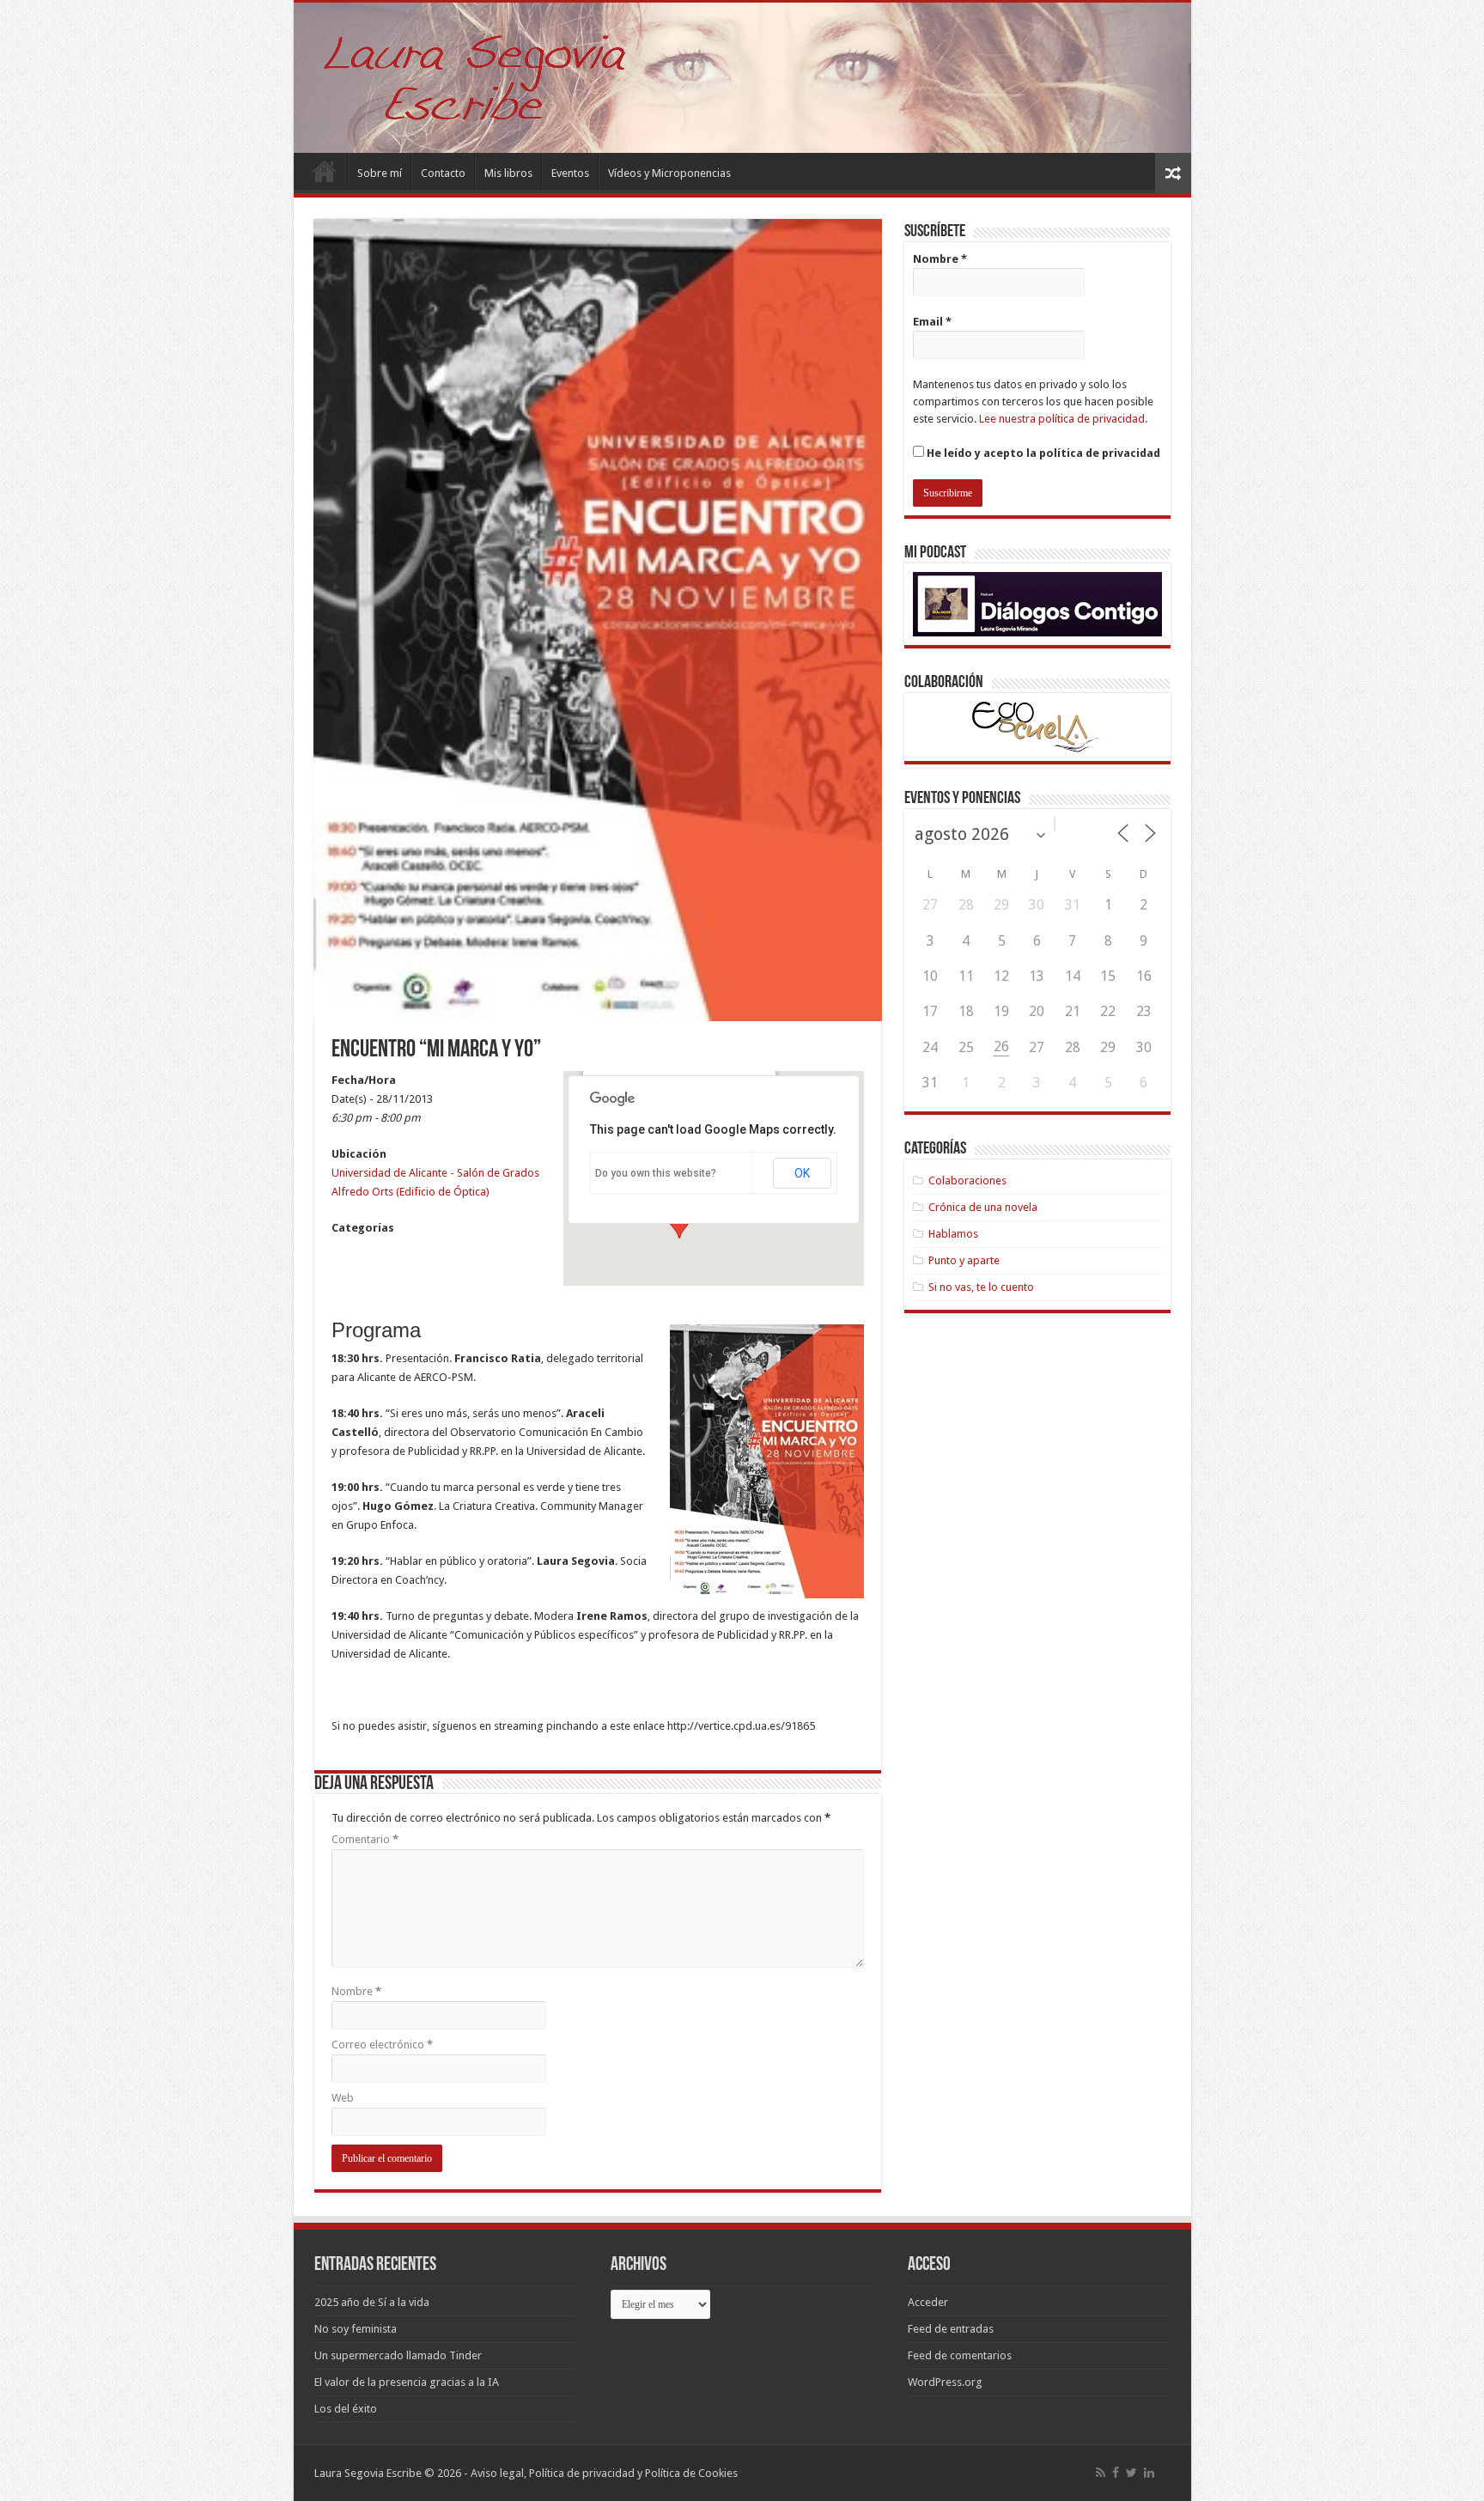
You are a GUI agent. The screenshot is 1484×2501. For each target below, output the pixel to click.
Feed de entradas (951, 2329)
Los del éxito (346, 2409)
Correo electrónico (382, 2045)
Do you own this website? (656, 1173)
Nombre (356, 1991)
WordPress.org (945, 2382)
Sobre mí (380, 173)
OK (802, 1173)
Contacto (443, 173)
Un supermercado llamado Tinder (398, 2355)
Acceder (928, 2302)
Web (343, 2098)
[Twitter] (1131, 2473)
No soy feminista (356, 2329)
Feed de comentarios (960, 2355)
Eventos (570, 173)
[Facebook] (1116, 2473)
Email (932, 322)
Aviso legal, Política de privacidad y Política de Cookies (604, 2473)
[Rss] (1101, 2473)
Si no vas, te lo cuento (981, 1287)
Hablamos (953, 1234)
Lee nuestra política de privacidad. (1063, 419)
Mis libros (508, 173)
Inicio (325, 171)
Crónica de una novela (983, 1207)
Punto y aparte (964, 1260)
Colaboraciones (967, 1181)
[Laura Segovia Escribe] (742, 78)
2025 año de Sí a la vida (372, 2302)
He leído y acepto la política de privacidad (1042, 453)
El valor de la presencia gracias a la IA (407, 2382)
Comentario (365, 1839)
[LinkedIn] (1149, 2473)
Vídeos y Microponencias (669, 173)
